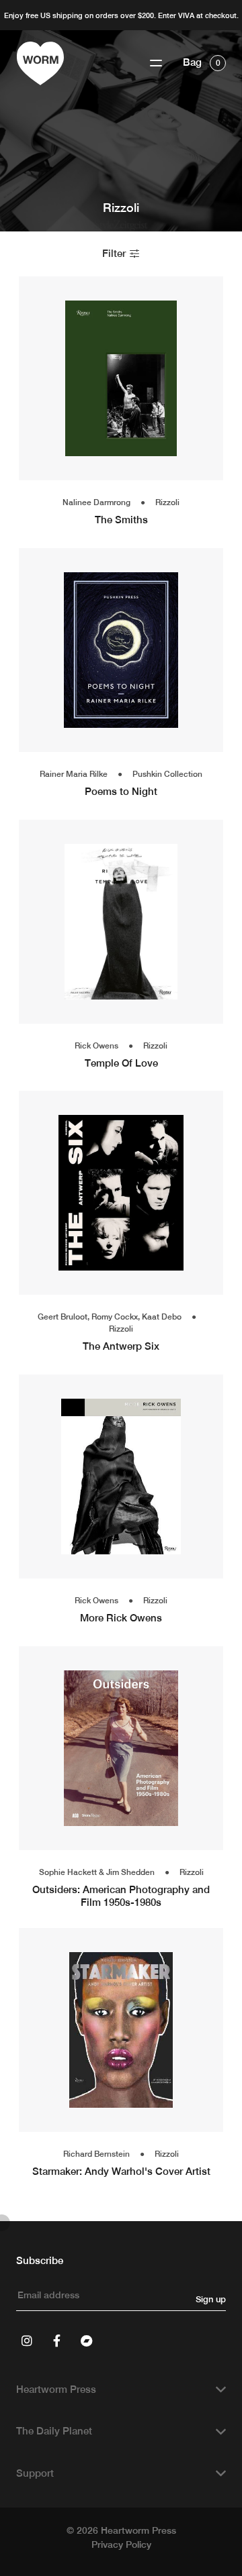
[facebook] (56, 2341)
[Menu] (156, 63)
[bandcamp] (86, 2341)
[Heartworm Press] (40, 63)
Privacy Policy (121, 2544)
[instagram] (27, 2341)
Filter (115, 253)
